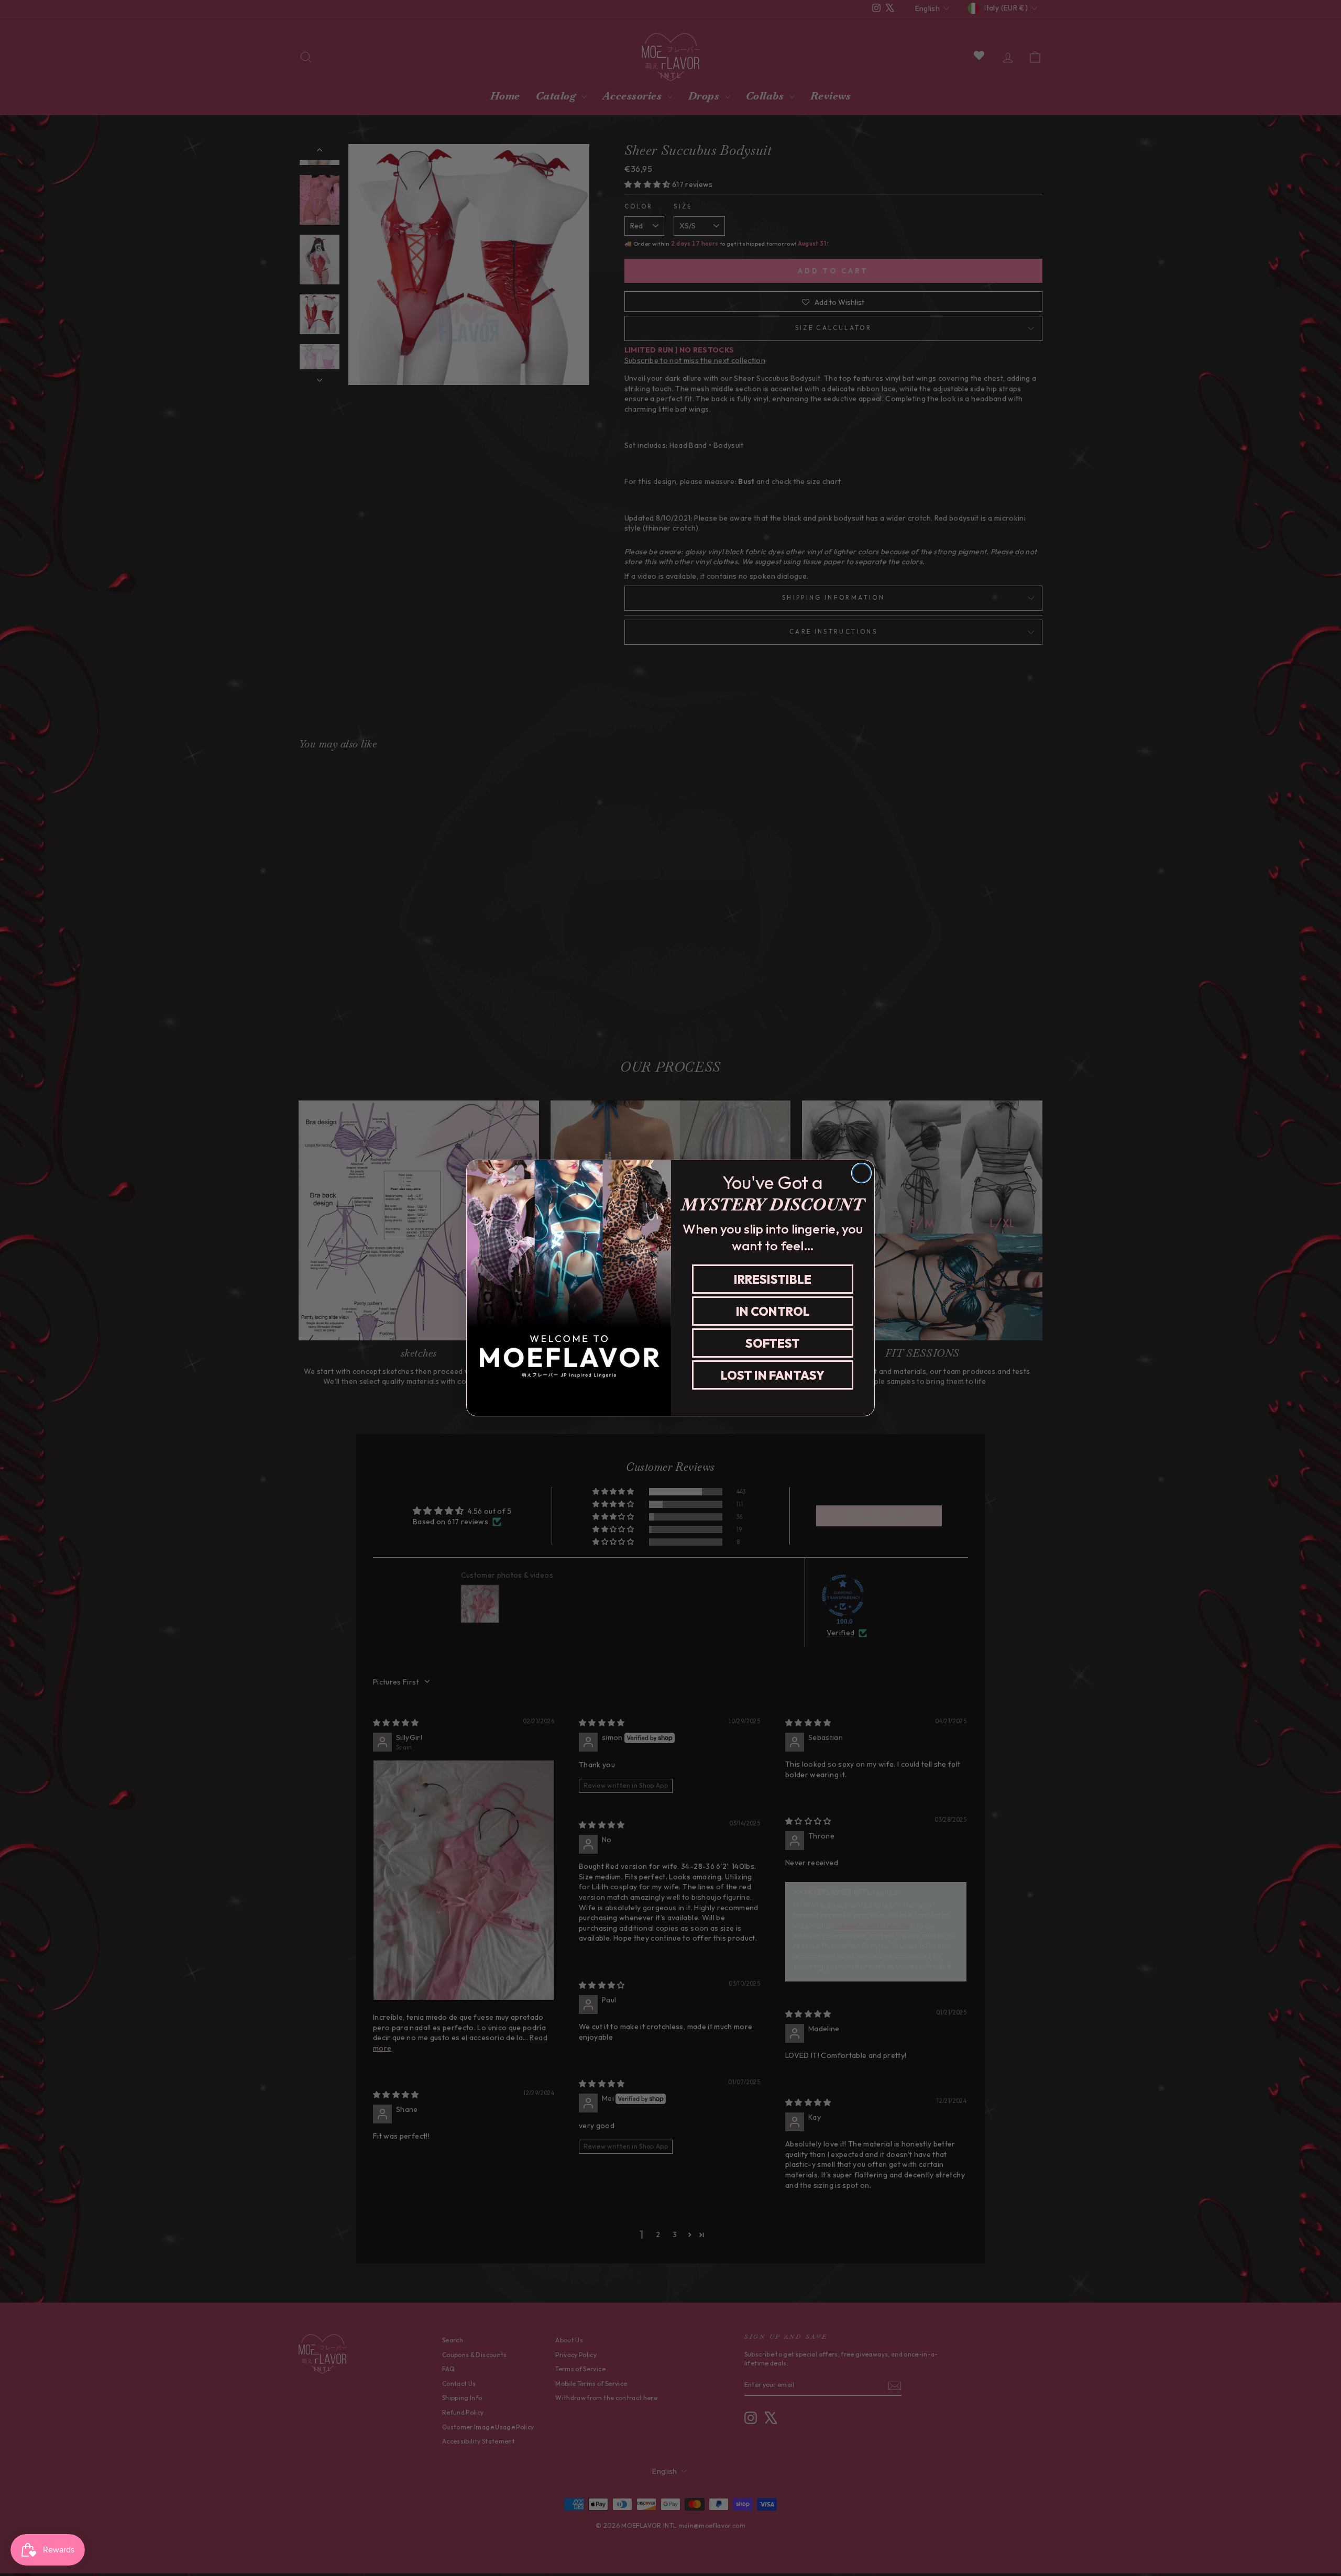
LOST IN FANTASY (773, 1375)
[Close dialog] (861, 1173)
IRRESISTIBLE (773, 1279)
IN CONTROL (773, 1311)
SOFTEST (773, 1343)
